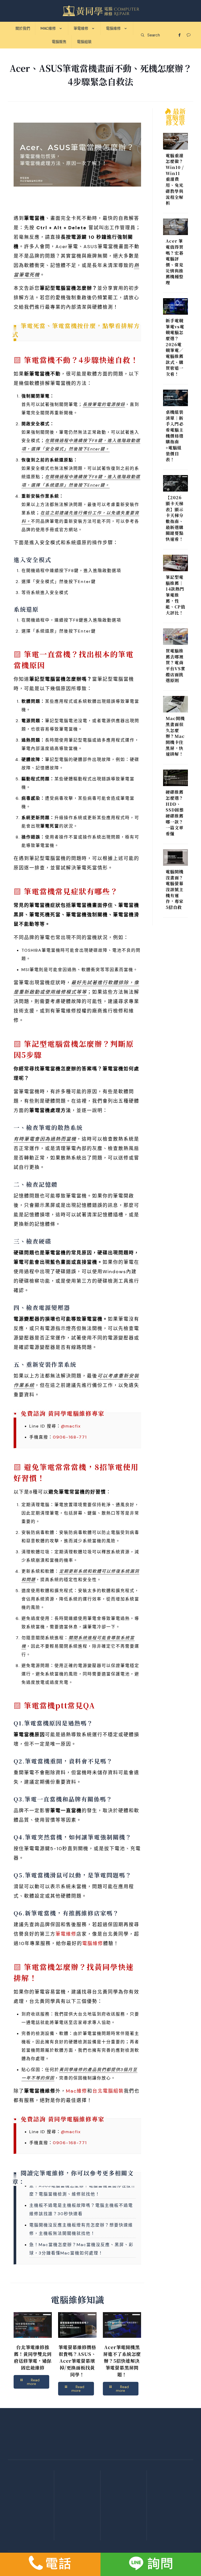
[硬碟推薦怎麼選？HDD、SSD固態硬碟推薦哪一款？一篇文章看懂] (175, 779)
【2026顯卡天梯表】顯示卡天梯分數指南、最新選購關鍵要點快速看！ (175, 518)
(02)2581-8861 (124, 2513)
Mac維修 (77, 2091)
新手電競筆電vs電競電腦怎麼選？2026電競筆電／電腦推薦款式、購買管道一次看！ (175, 347)
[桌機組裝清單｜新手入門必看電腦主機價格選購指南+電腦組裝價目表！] (175, 399)
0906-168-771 (70, 1437)
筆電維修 (66, 1934)
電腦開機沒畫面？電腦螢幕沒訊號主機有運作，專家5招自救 (175, 890)
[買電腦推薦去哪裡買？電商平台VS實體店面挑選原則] (175, 638)
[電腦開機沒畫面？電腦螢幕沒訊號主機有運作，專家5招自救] (175, 859)
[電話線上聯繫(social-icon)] (50, 2564)
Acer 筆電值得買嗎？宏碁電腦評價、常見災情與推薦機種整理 (175, 262)
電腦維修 (93, 1943)
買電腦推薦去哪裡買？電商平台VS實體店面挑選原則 (175, 666)
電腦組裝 (31, 2532)
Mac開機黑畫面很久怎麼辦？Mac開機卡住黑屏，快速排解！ (175, 736)
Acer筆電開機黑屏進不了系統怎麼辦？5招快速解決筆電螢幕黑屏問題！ (122, 2361)
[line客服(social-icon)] (151, 2564)
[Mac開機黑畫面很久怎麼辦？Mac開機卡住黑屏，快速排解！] (175, 705)
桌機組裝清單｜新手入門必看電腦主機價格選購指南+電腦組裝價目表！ (175, 436)
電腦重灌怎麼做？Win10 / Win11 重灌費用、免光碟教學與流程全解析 (175, 179)
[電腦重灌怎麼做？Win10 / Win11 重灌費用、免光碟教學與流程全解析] (175, 142)
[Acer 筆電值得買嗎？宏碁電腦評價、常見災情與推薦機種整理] (175, 228)
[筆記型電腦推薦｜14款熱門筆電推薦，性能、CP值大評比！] (175, 564)
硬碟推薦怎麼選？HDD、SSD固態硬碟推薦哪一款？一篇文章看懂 (175, 813)
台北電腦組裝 (108, 2091)
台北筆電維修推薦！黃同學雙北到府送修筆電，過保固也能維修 (33, 2357)
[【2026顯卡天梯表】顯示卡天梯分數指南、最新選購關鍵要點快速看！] (175, 484)
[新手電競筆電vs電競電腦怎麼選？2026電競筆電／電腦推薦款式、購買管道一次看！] (175, 308)
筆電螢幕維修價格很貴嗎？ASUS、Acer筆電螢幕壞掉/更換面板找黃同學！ (77, 2361)
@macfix (71, 1426)
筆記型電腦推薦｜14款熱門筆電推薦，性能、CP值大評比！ (175, 595)
